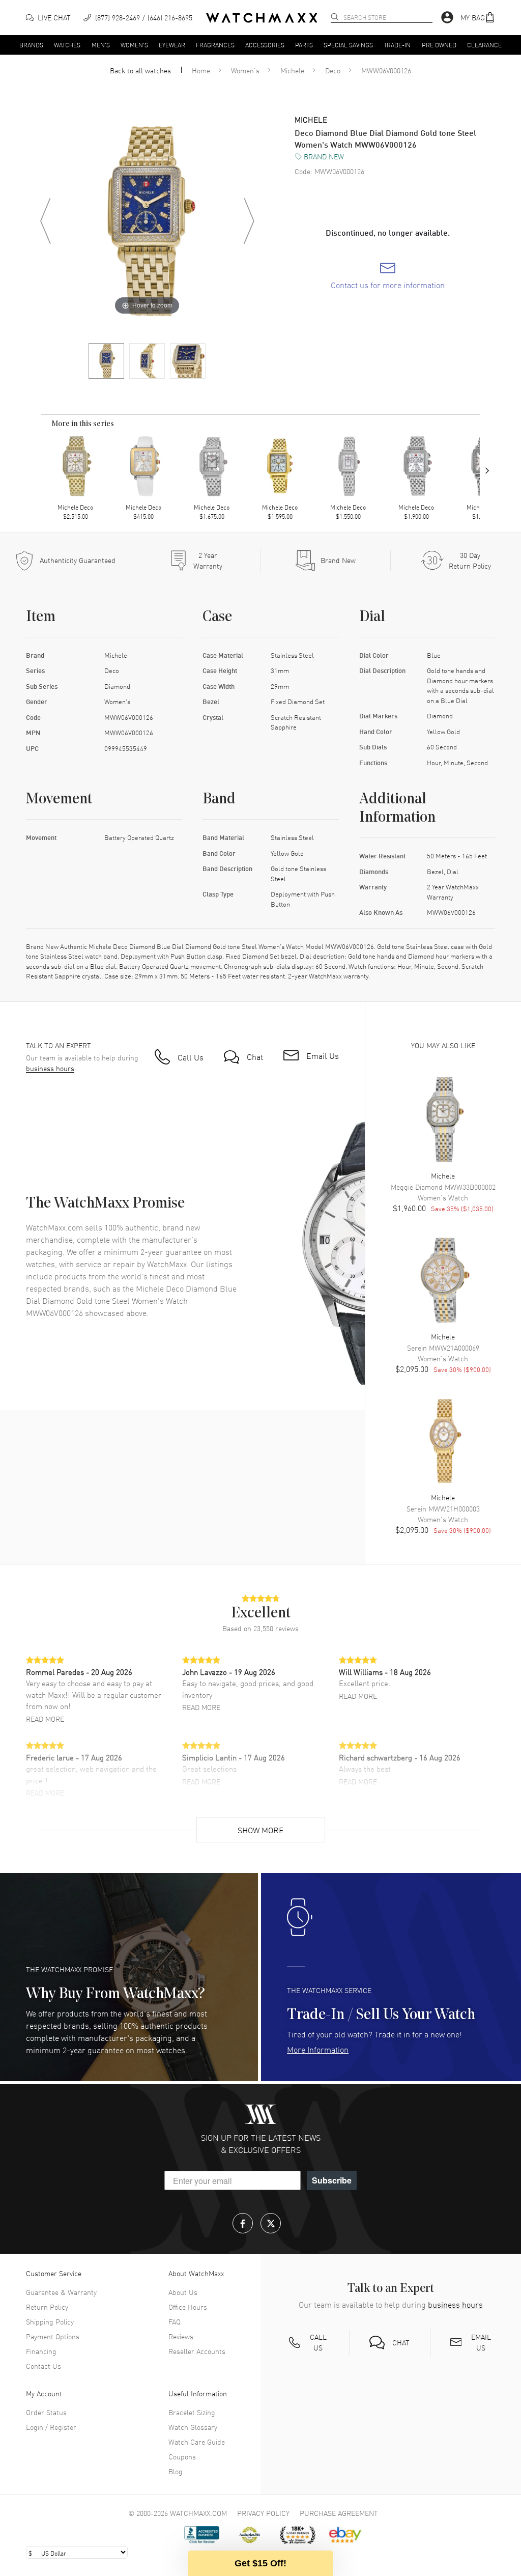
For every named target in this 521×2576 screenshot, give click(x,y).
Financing (41, 2351)
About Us (183, 2292)
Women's (134, 44)
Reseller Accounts (197, 2351)
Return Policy (47, 2307)
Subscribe (332, 2180)
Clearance (484, 44)
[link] (388, 276)
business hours (50, 1068)
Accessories (265, 44)
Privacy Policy (263, 2513)
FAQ (175, 2321)
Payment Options (53, 2336)
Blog (176, 2471)
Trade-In (397, 44)
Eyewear (172, 44)
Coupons (182, 2456)
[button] (478, 18)
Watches (67, 44)
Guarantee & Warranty (61, 2292)
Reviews (181, 2336)
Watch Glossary (193, 2427)
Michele (292, 70)
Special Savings (348, 44)
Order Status (46, 2412)
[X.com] (271, 2223)
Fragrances (215, 44)
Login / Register (51, 2427)
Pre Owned (439, 44)
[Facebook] (243, 2223)
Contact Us (44, 2366)
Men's (101, 44)
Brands (31, 44)
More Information (318, 2049)
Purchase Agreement (339, 2513)
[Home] (262, 18)
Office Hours (188, 2307)
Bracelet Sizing (192, 2412)
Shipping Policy (50, 2321)
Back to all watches (140, 70)
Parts (304, 44)
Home (201, 70)
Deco (333, 70)
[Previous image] (45, 221)
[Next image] (249, 221)
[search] (335, 17)
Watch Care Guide (197, 2442)
